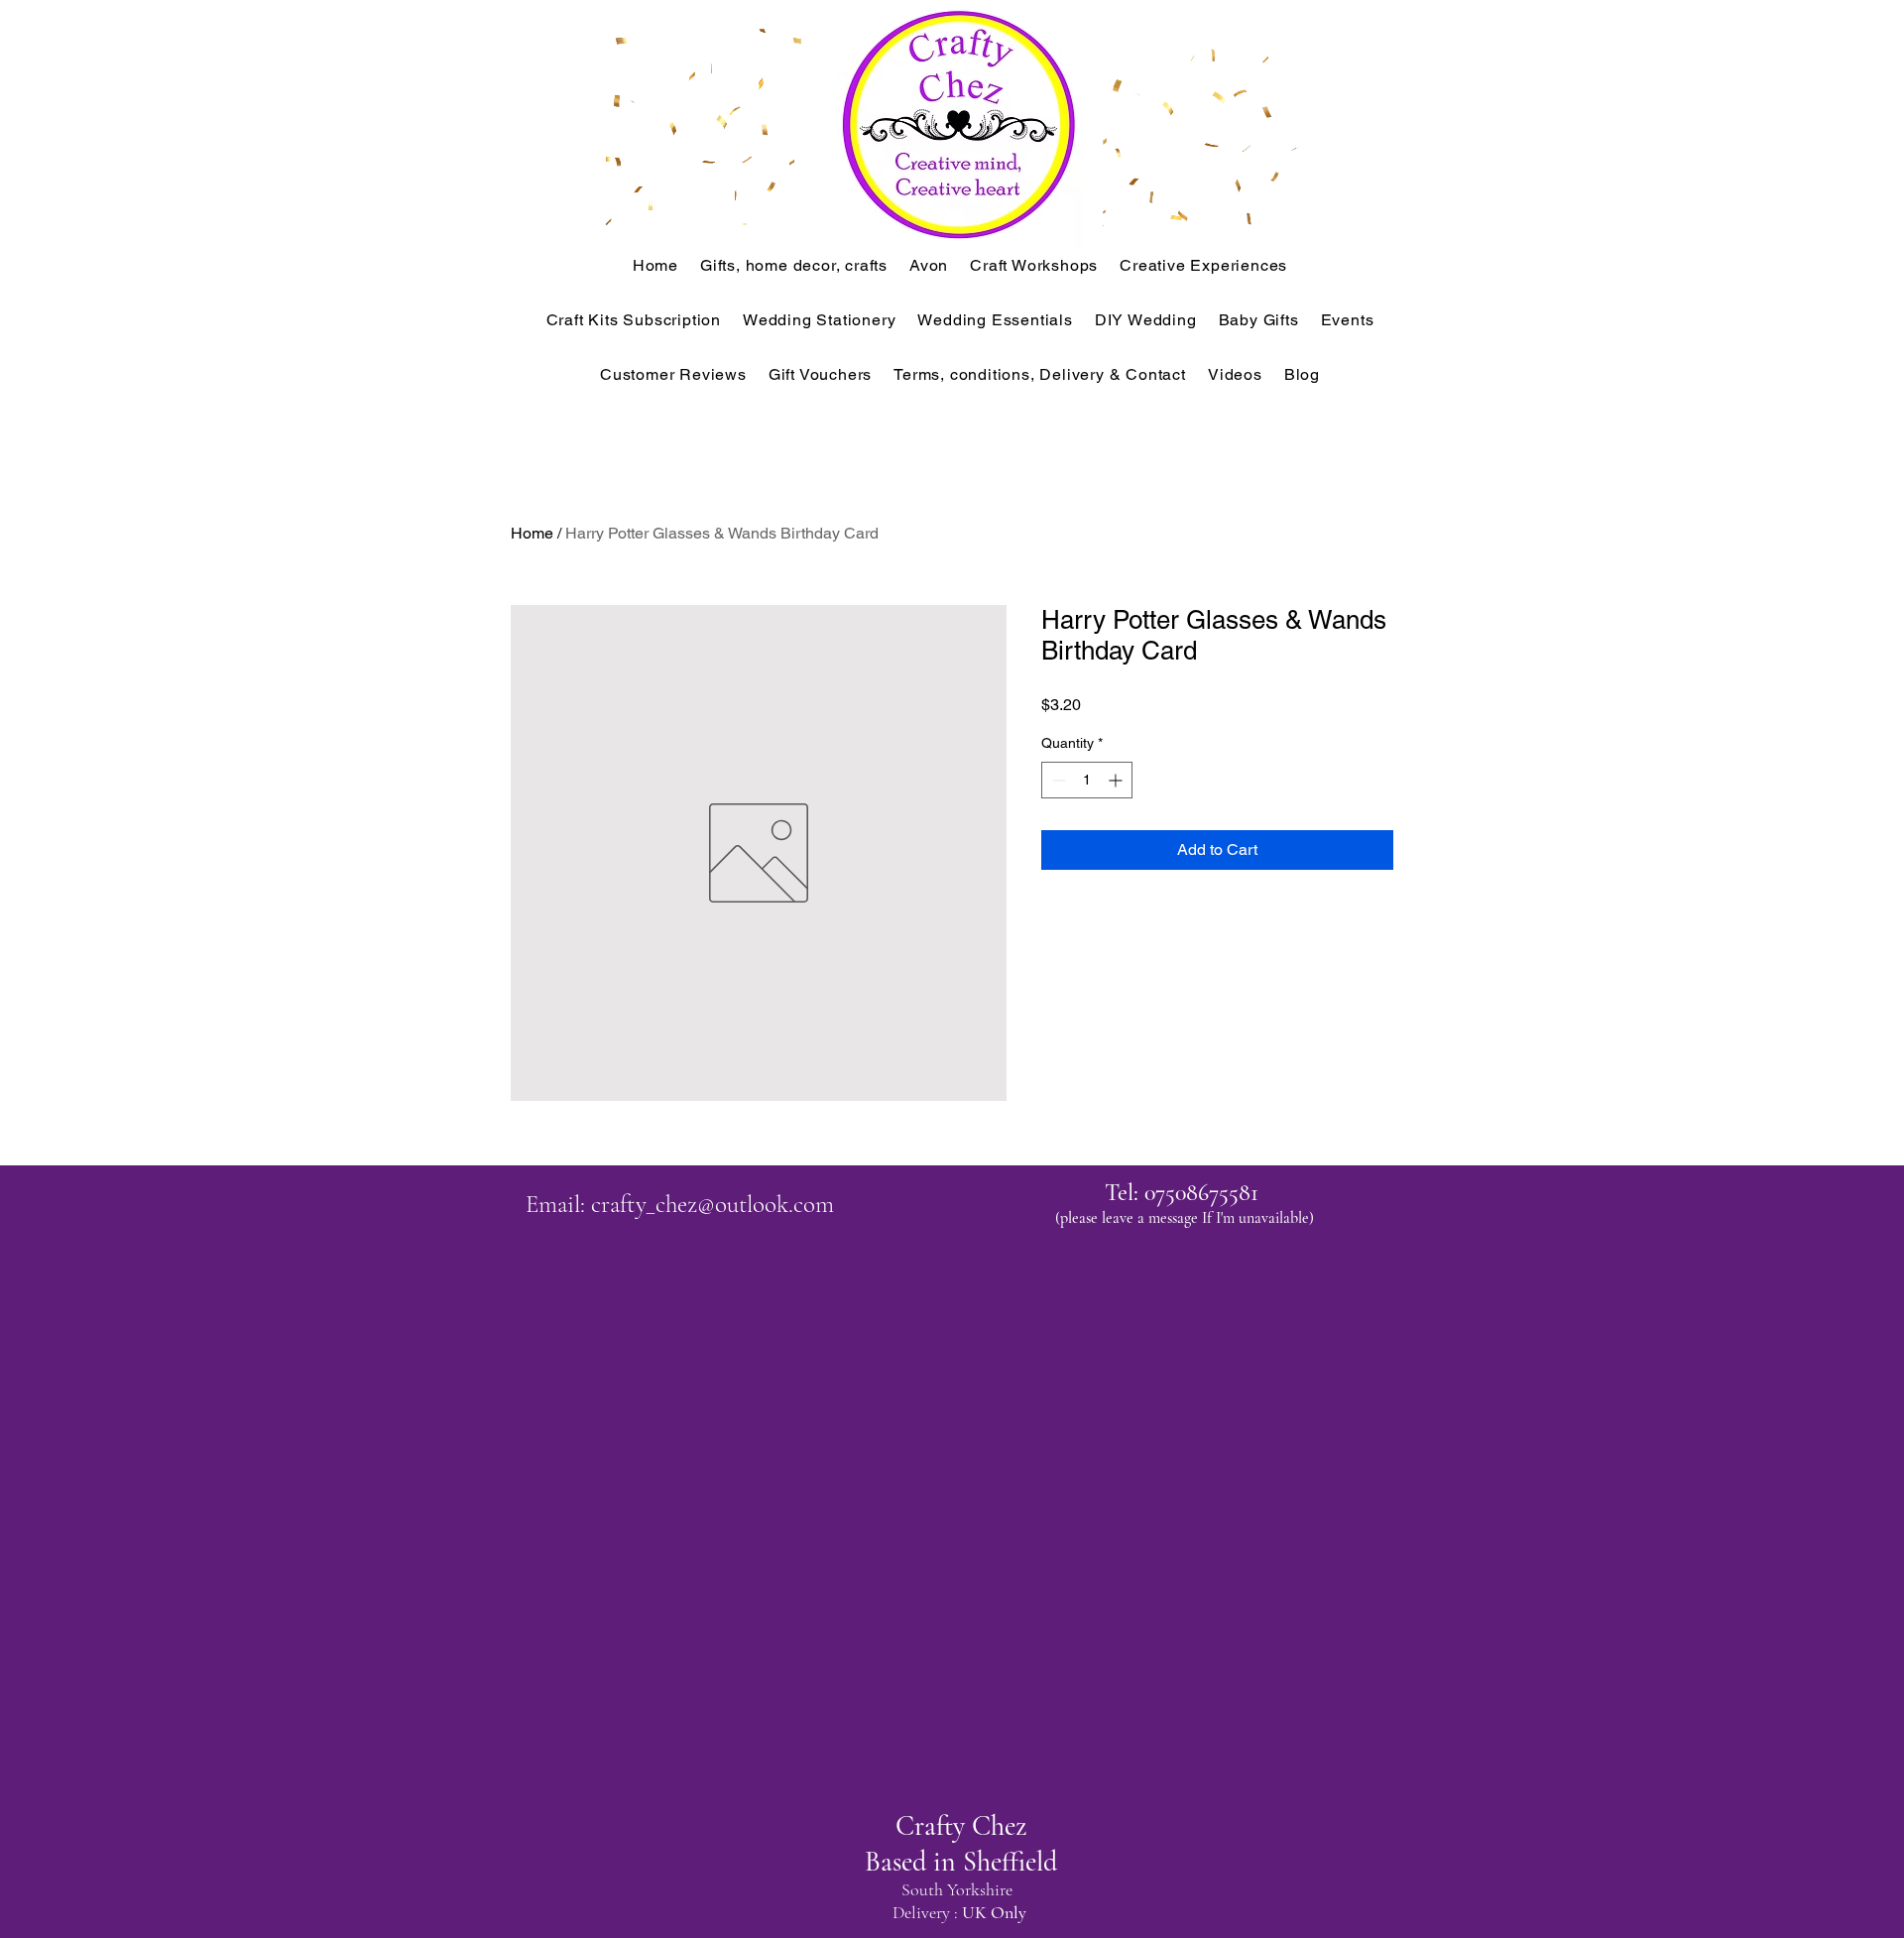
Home (532, 533)
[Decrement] (1057, 780)
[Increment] (1117, 780)
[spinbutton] (1087, 780)
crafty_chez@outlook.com (713, 1204)
